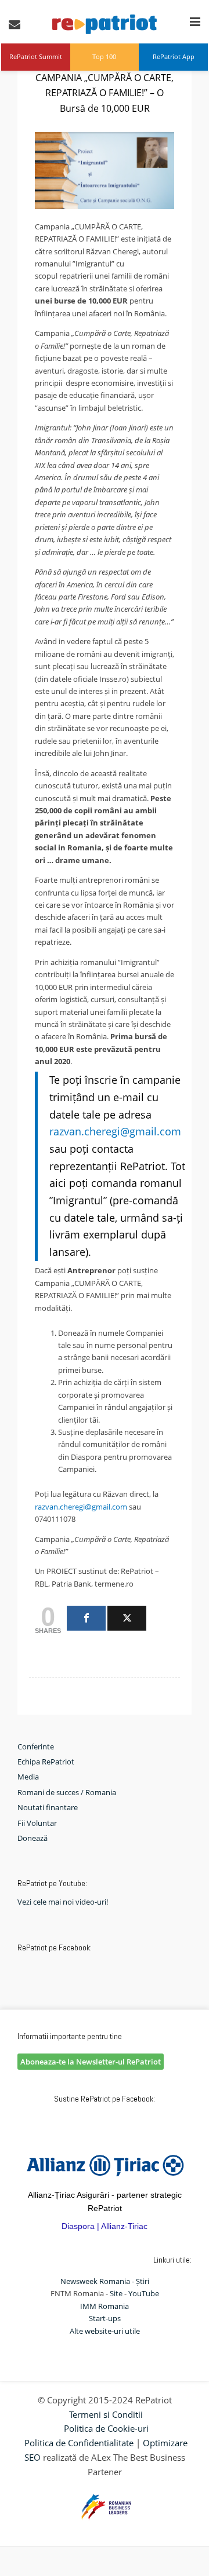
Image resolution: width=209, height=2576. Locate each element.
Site (116, 2293)
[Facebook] (86, 1618)
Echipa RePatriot (46, 1762)
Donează (33, 1838)
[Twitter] (127, 1618)
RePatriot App (174, 56)
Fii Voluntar (37, 1823)
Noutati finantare (48, 1807)
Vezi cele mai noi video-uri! (63, 1902)
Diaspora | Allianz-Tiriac (105, 2226)
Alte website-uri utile (105, 2331)
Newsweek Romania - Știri (105, 2281)
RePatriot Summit (36, 56)
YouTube (144, 2293)
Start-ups (105, 2318)
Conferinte (36, 1746)
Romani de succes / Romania (67, 1792)
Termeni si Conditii (106, 2414)
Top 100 (104, 56)
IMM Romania (105, 2306)
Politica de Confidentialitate (79, 2443)
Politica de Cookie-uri (106, 2428)
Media (28, 1777)
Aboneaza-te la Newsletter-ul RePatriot (91, 2062)
